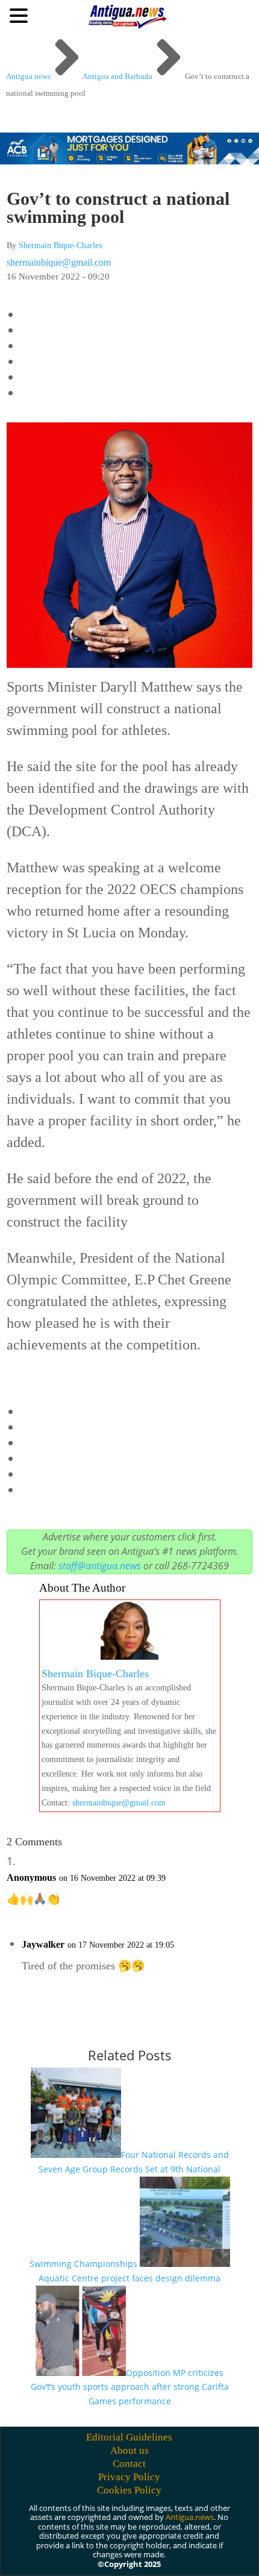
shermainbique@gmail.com (59, 262)
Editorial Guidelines (129, 2437)
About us (129, 2450)
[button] (20, 15)
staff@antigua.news (100, 1566)
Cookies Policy (129, 2490)
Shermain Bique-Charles (60, 245)
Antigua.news (190, 2517)
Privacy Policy (129, 2477)
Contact (129, 2464)
